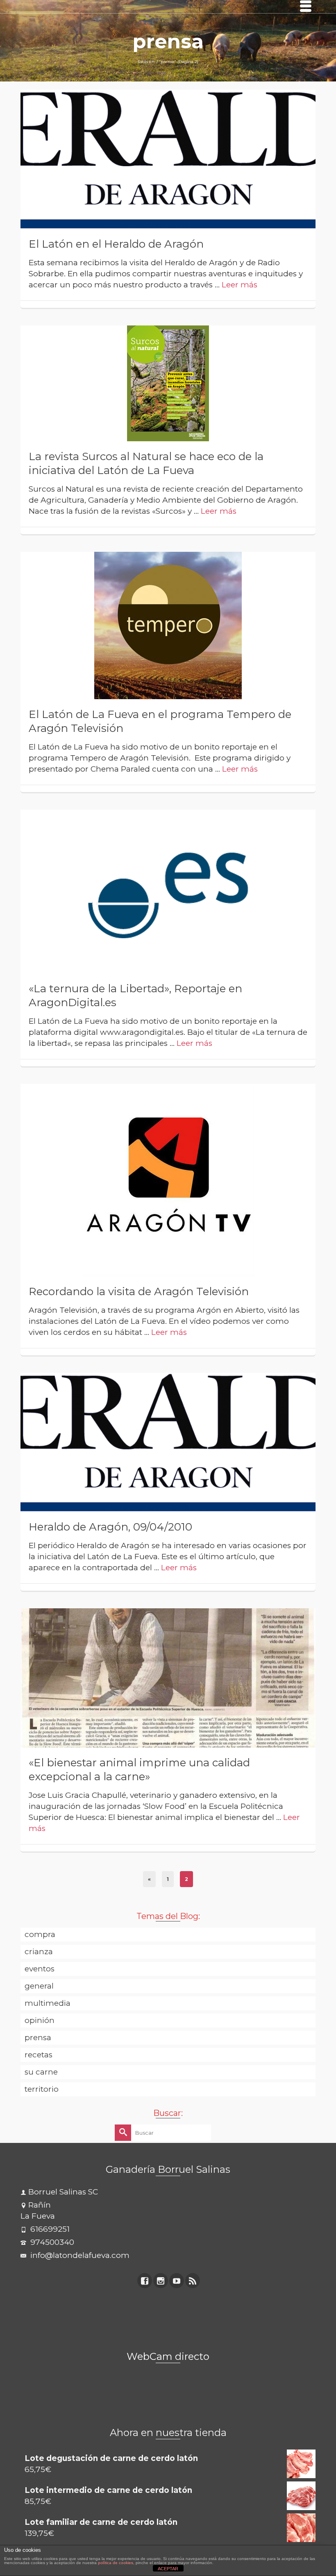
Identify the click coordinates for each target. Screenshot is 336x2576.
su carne (41, 2072)
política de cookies (116, 2563)
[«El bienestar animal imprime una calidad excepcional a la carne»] (168, 1677)
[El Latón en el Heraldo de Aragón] (168, 159)
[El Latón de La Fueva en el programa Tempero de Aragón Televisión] (168, 625)
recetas (39, 2055)
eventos (40, 1969)
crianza (39, 1952)
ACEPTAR (168, 2569)
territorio (42, 2089)
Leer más (240, 285)
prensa (38, 2038)
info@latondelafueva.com (79, 2255)
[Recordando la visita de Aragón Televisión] (168, 1180)
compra (40, 1934)
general (39, 1986)
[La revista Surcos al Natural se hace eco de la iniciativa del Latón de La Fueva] (168, 383)
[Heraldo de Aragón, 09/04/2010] (168, 1442)
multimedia (48, 2003)
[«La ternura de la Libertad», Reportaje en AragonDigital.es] (168, 891)
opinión (40, 2020)
